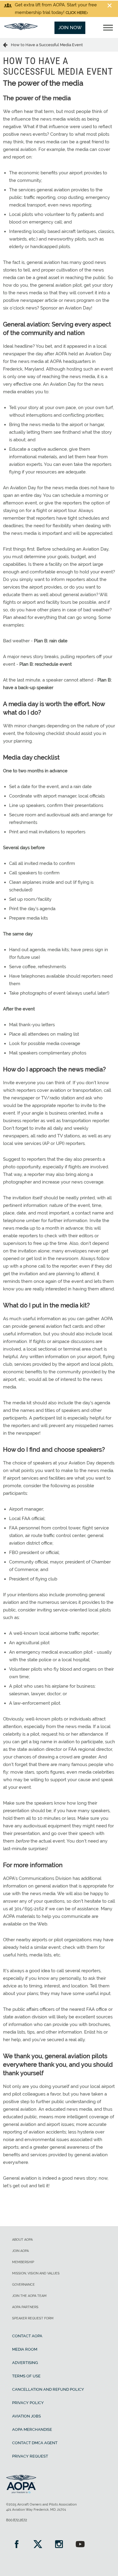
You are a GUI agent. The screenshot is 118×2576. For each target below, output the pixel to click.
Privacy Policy (28, 2403)
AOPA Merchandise (32, 2429)
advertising (25, 2363)
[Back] (7, 45)
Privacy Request (30, 2456)
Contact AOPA (27, 2336)
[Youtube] (80, 2545)
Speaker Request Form (33, 2318)
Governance (23, 2285)
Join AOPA (20, 2251)
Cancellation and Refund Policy (48, 2389)
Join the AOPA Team (29, 2296)
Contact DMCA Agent (35, 2443)
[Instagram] (59, 2545)
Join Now (70, 28)
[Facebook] (17, 2545)
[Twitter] (38, 2545)
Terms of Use (26, 2376)
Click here (76, 13)
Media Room (25, 2349)
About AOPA (22, 2240)
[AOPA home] (21, 29)
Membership (23, 2262)
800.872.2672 (16, 2520)
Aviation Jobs (26, 2416)
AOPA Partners (25, 2307)
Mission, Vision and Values (36, 2273)
